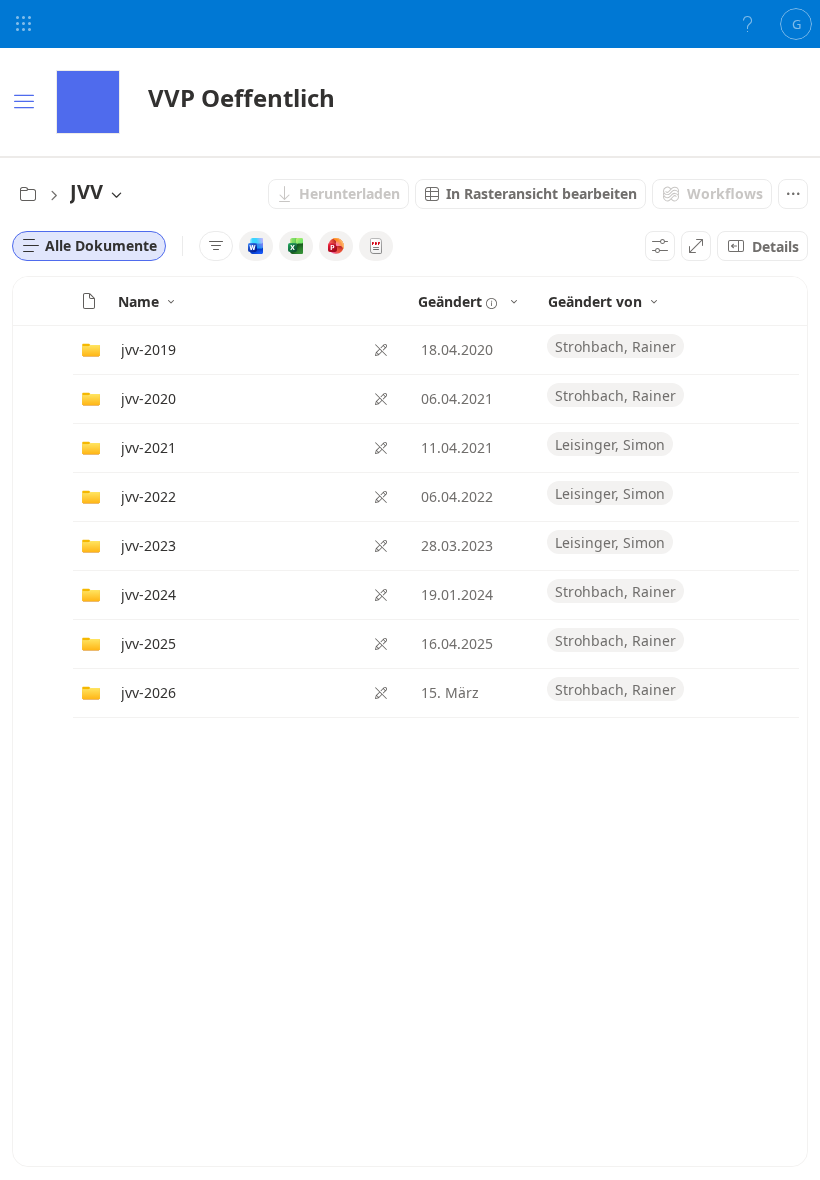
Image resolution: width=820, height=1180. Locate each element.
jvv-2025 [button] (148, 643)
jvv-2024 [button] (148, 594)
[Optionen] (660, 246)
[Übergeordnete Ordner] (28, 194)
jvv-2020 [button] (148, 398)
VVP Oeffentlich (241, 97)
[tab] (89, 246)
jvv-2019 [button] (148, 349)
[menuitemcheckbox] (256, 246)
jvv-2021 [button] (148, 447)
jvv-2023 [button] (148, 545)
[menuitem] (338, 194)
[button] (89, 301)
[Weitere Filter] (216, 246)
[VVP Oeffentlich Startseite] (88, 102)
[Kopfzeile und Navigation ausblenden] (696, 246)
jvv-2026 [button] (148, 692)
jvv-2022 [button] (148, 496)
